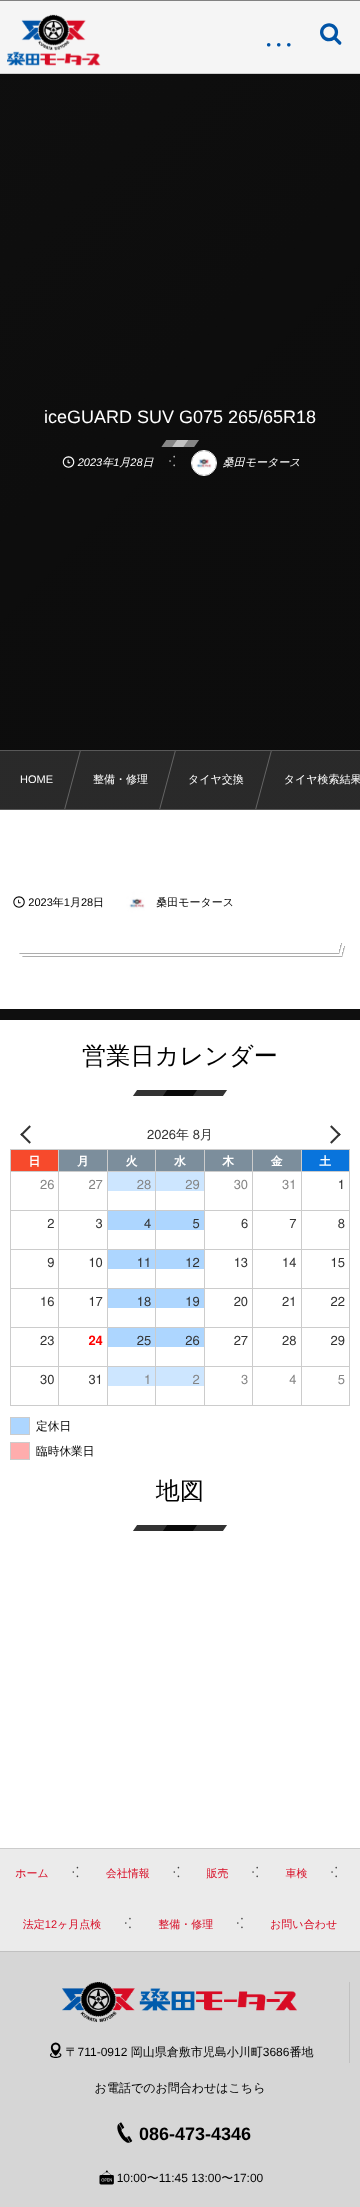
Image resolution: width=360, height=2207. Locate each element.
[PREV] (29, 1133)
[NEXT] (331, 1133)
